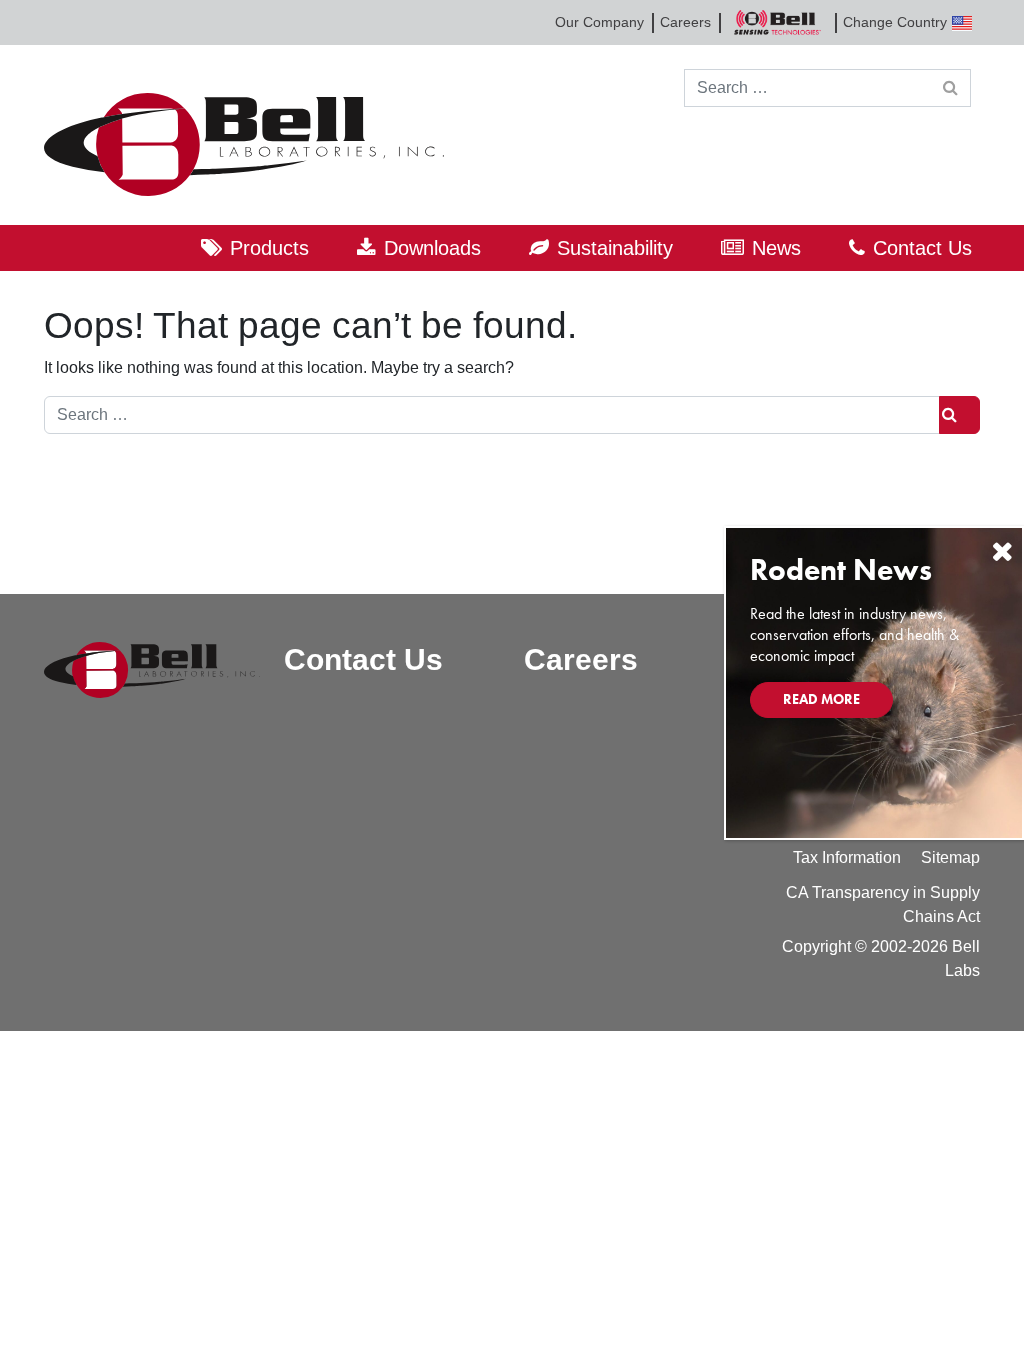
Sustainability (615, 248)
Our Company (599, 22)
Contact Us (922, 248)
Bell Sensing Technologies (777, 22)
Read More (821, 699)
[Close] (1002, 551)
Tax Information (847, 857)
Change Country (895, 22)
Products (269, 248)
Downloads (432, 248)
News (776, 248)
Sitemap (950, 857)
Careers (685, 22)
